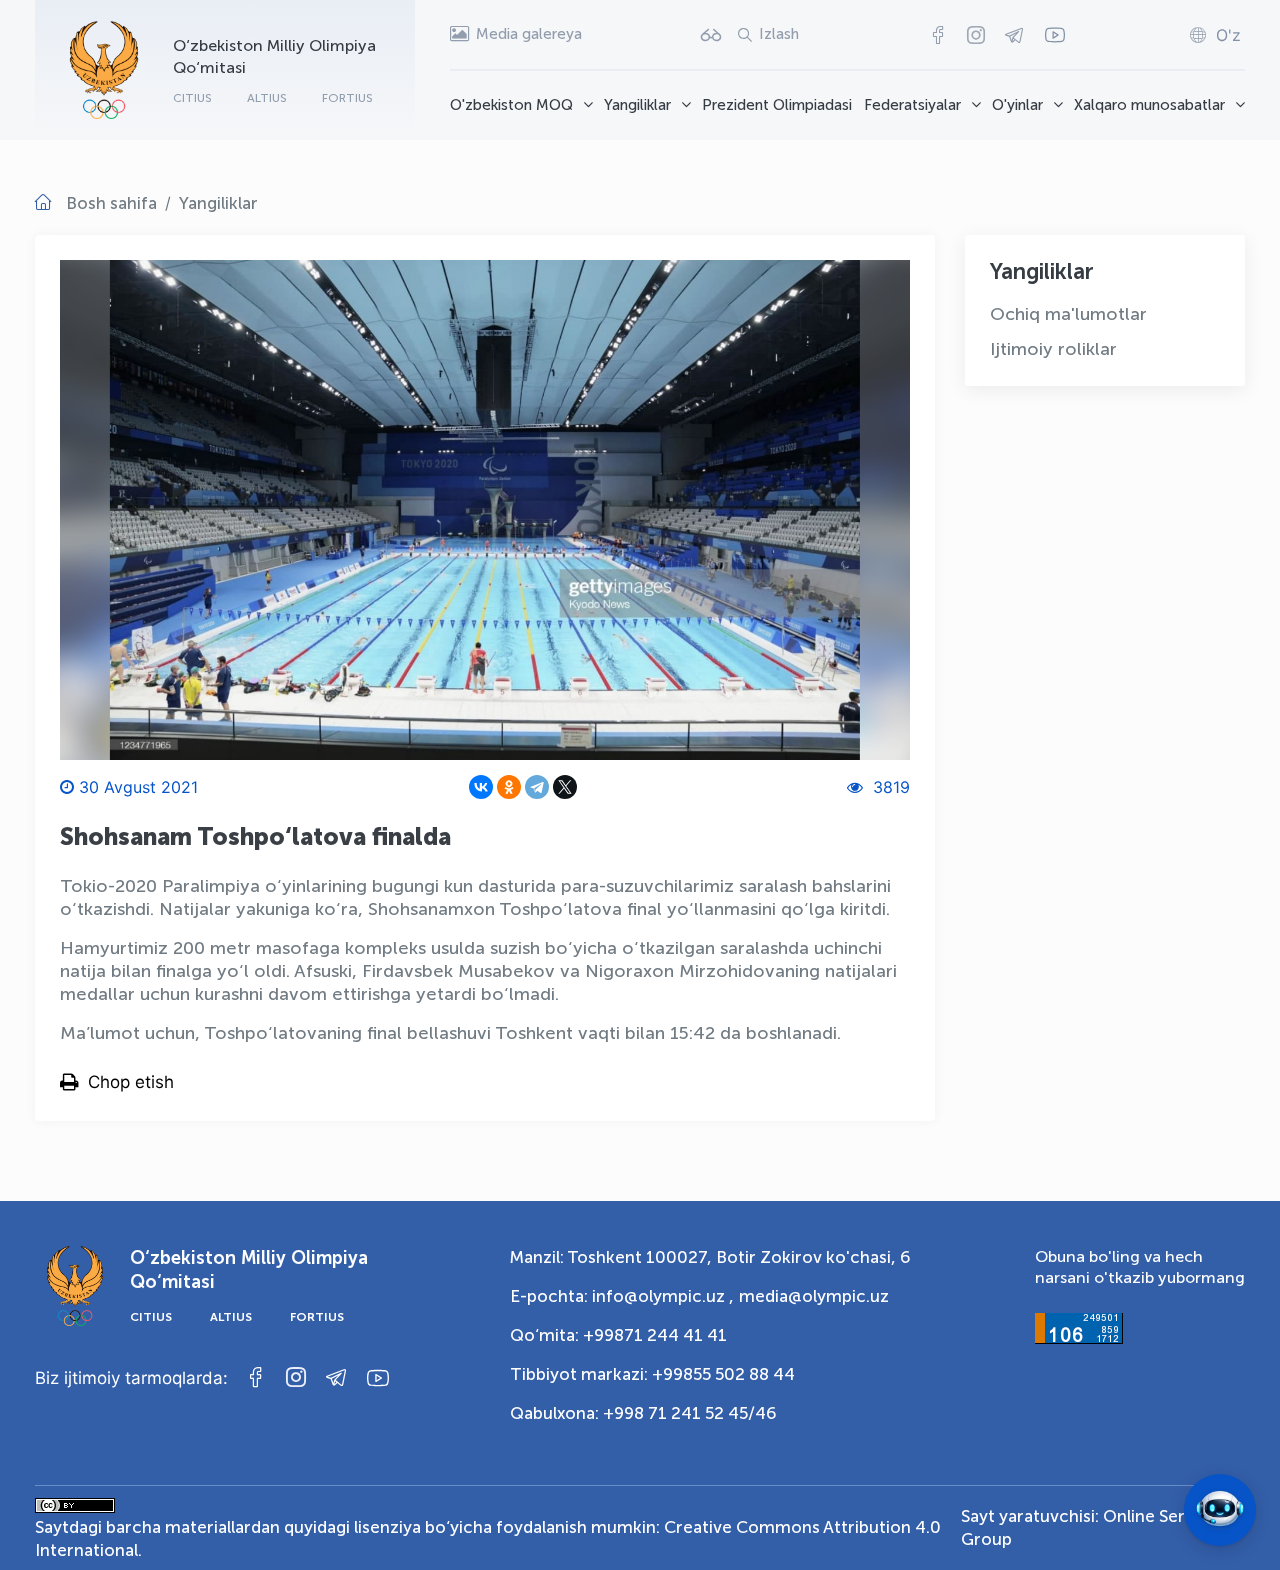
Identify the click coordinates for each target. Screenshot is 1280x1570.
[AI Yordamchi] (1220, 1510)
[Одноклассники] (509, 787)
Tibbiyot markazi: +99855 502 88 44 (652, 1374)
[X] (565, 787)
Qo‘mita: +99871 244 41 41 (618, 1335)
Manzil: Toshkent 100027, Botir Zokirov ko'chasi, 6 (710, 1257)
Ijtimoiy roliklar (1053, 349)
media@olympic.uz (814, 1296)
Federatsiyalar (912, 105)
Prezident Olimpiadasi (777, 105)
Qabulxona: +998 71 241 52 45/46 (643, 1413)
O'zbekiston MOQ (511, 105)
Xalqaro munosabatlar (1149, 105)
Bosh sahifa (111, 203)
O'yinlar (1017, 105)
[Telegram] (537, 787)
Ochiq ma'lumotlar (1068, 314)
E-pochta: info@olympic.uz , (622, 1296)
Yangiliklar (637, 105)
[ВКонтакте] (481, 787)
